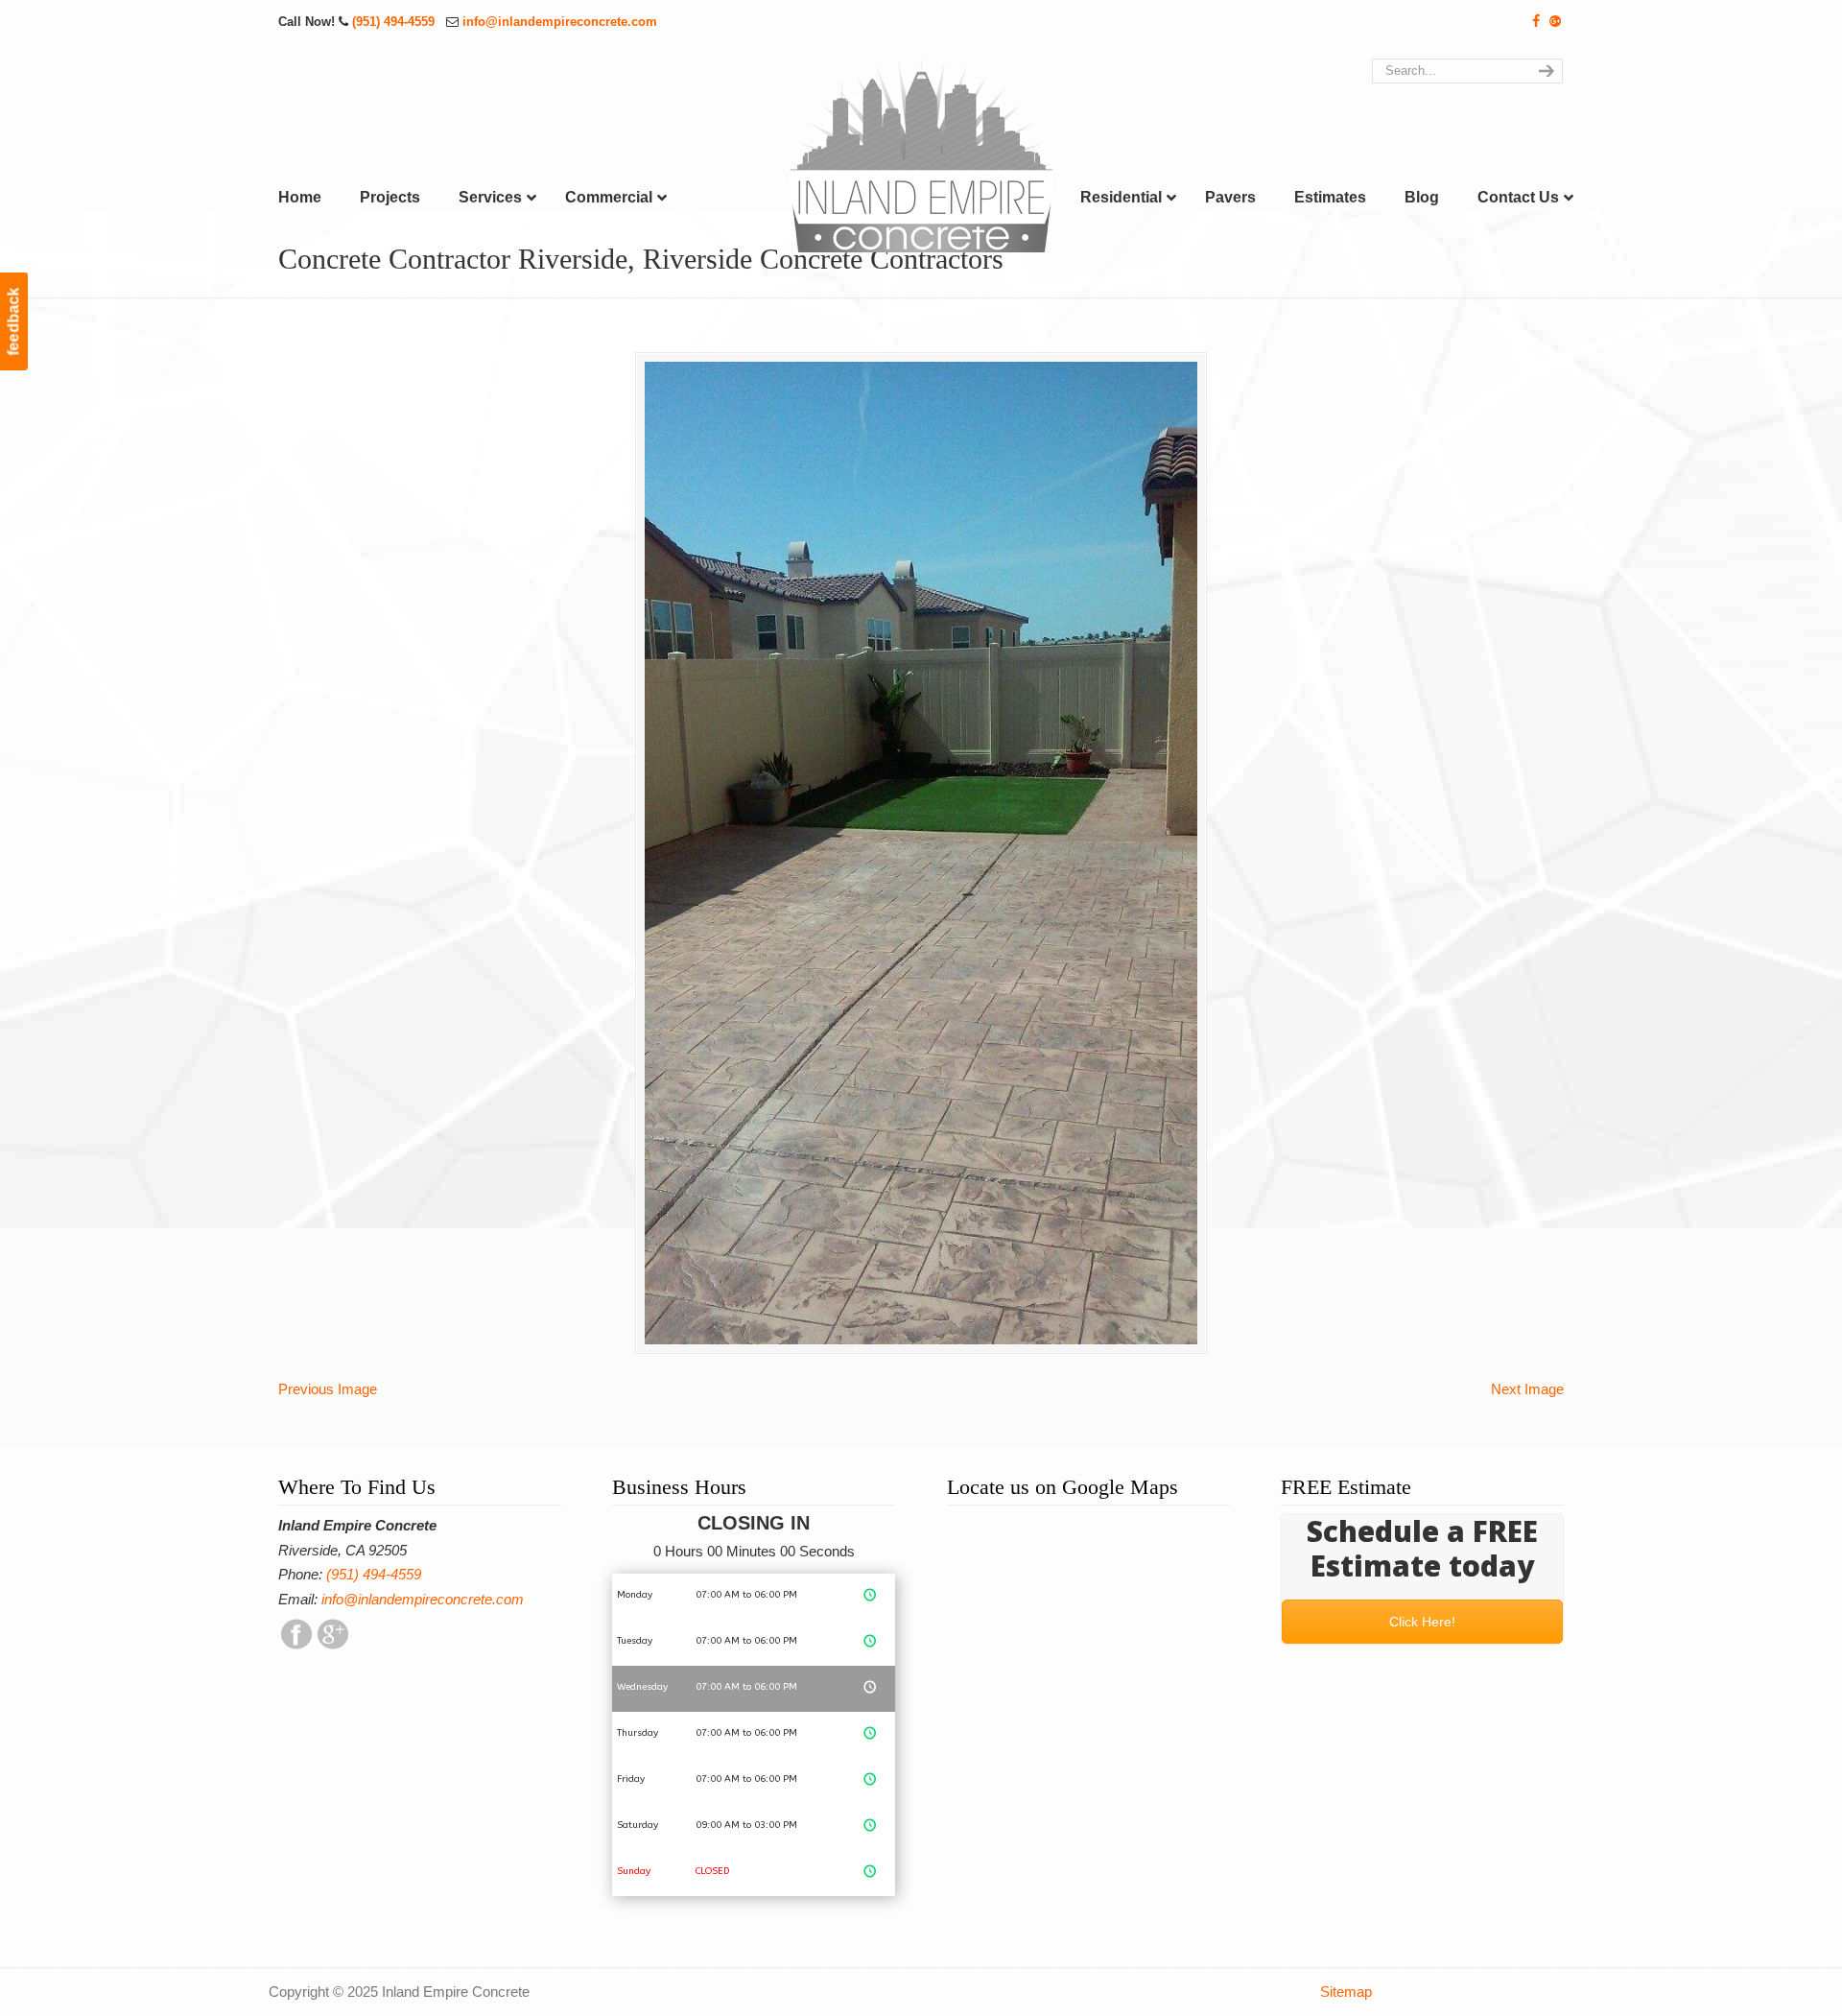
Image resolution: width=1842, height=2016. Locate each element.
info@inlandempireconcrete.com (560, 22)
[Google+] (1555, 22)
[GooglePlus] (333, 1644)
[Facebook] (1537, 22)
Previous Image (328, 1389)
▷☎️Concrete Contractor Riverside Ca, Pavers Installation (921, 154)
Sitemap (1346, 1992)
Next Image (1527, 1389)
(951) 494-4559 (395, 22)
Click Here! (1422, 1622)
